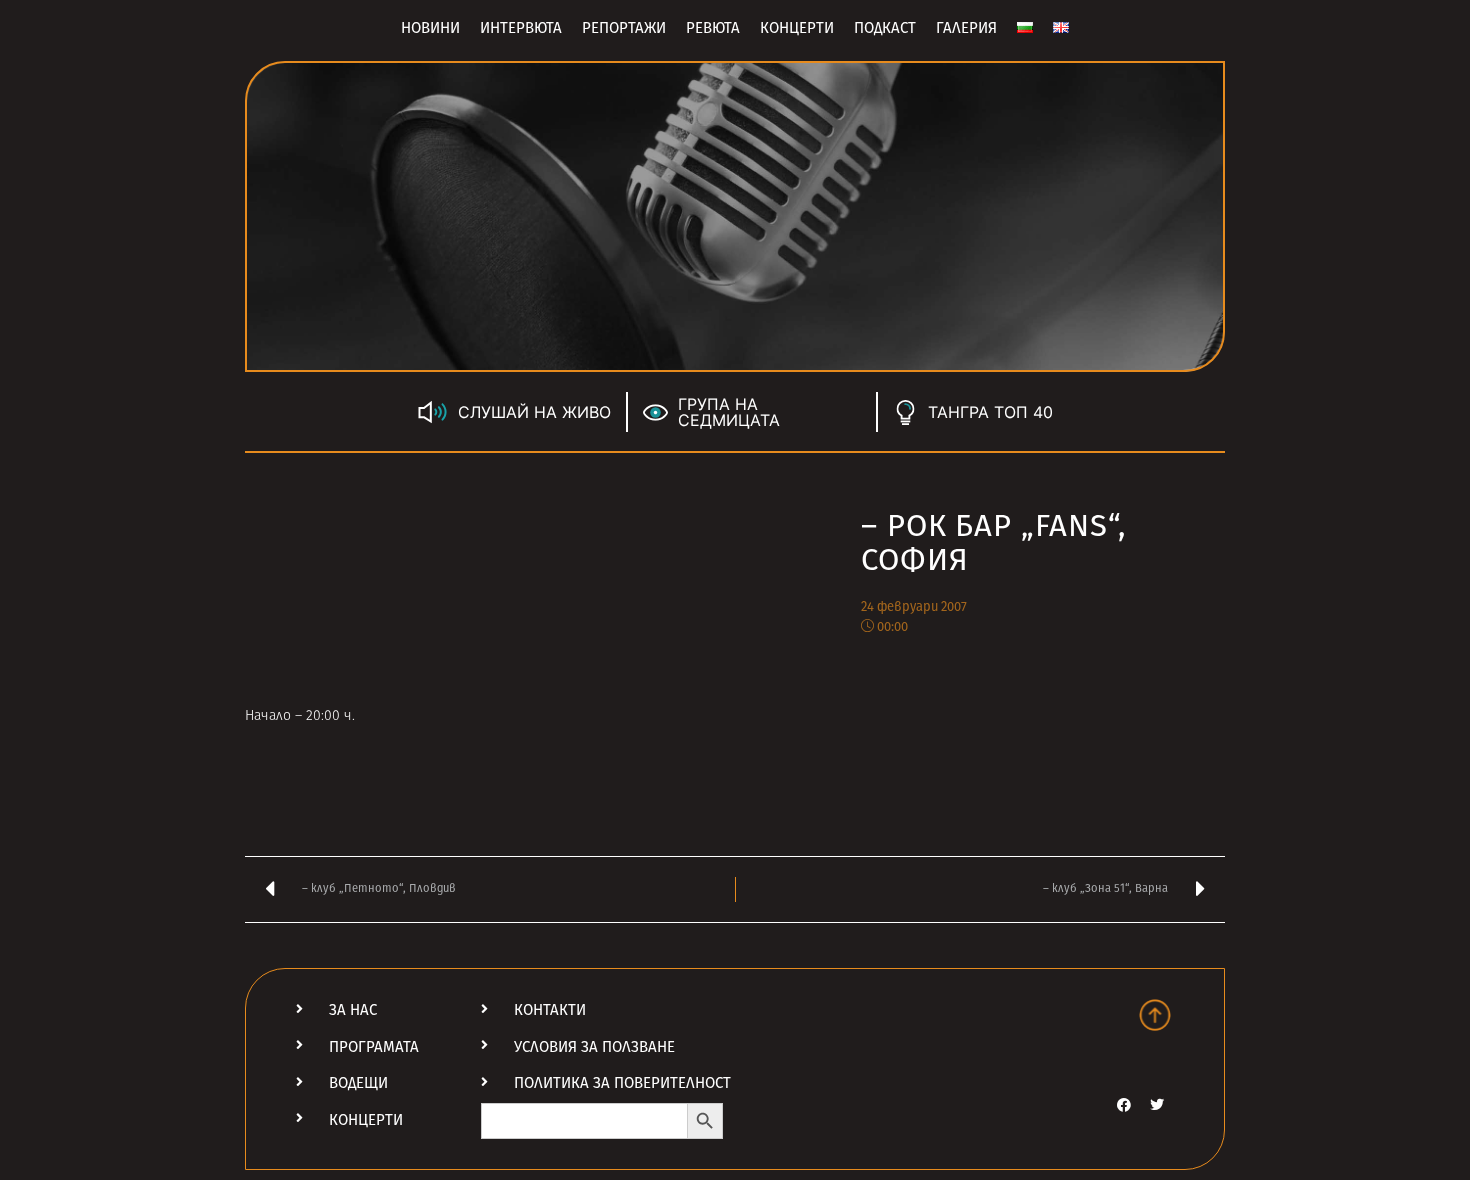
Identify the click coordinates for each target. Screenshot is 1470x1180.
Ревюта (713, 28)
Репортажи (624, 28)
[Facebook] (1124, 1105)
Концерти (797, 28)
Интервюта (521, 28)
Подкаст (885, 28)
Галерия (966, 28)
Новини (430, 28)
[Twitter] (1157, 1105)
